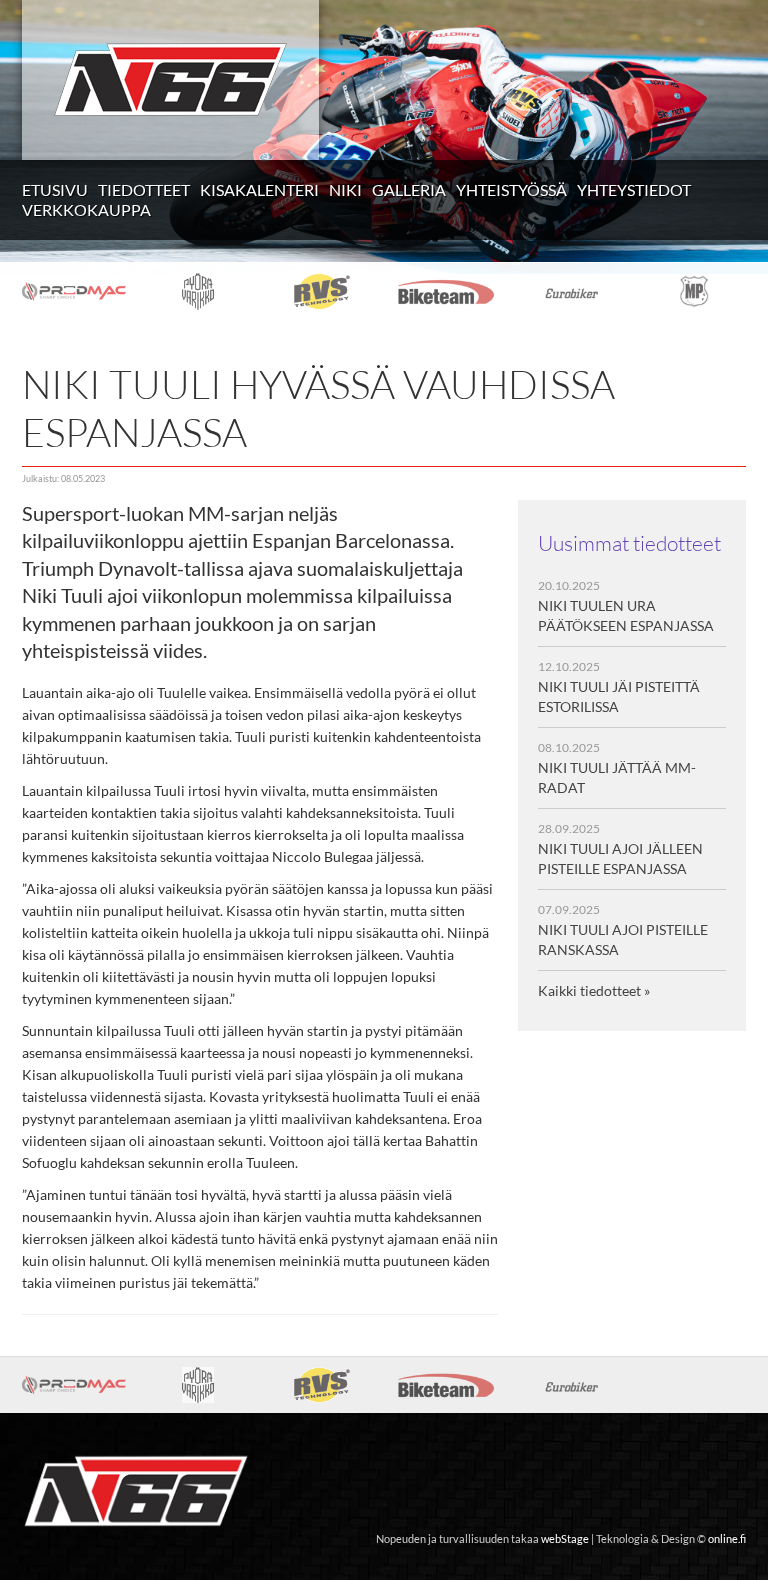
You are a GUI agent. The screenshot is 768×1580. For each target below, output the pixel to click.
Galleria (409, 189)
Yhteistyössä (511, 189)
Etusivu (55, 189)
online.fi (727, 1539)
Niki (345, 189)
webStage (565, 1539)
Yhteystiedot (634, 189)
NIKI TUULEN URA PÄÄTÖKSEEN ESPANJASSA (626, 606)
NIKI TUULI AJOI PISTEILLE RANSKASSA (623, 930)
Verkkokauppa (86, 209)
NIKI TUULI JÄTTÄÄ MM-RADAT (617, 768)
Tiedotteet (144, 189)
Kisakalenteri (259, 189)
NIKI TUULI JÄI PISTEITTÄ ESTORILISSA (619, 687)
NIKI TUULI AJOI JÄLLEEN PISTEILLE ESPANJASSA (620, 849)
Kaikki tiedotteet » (594, 990)
